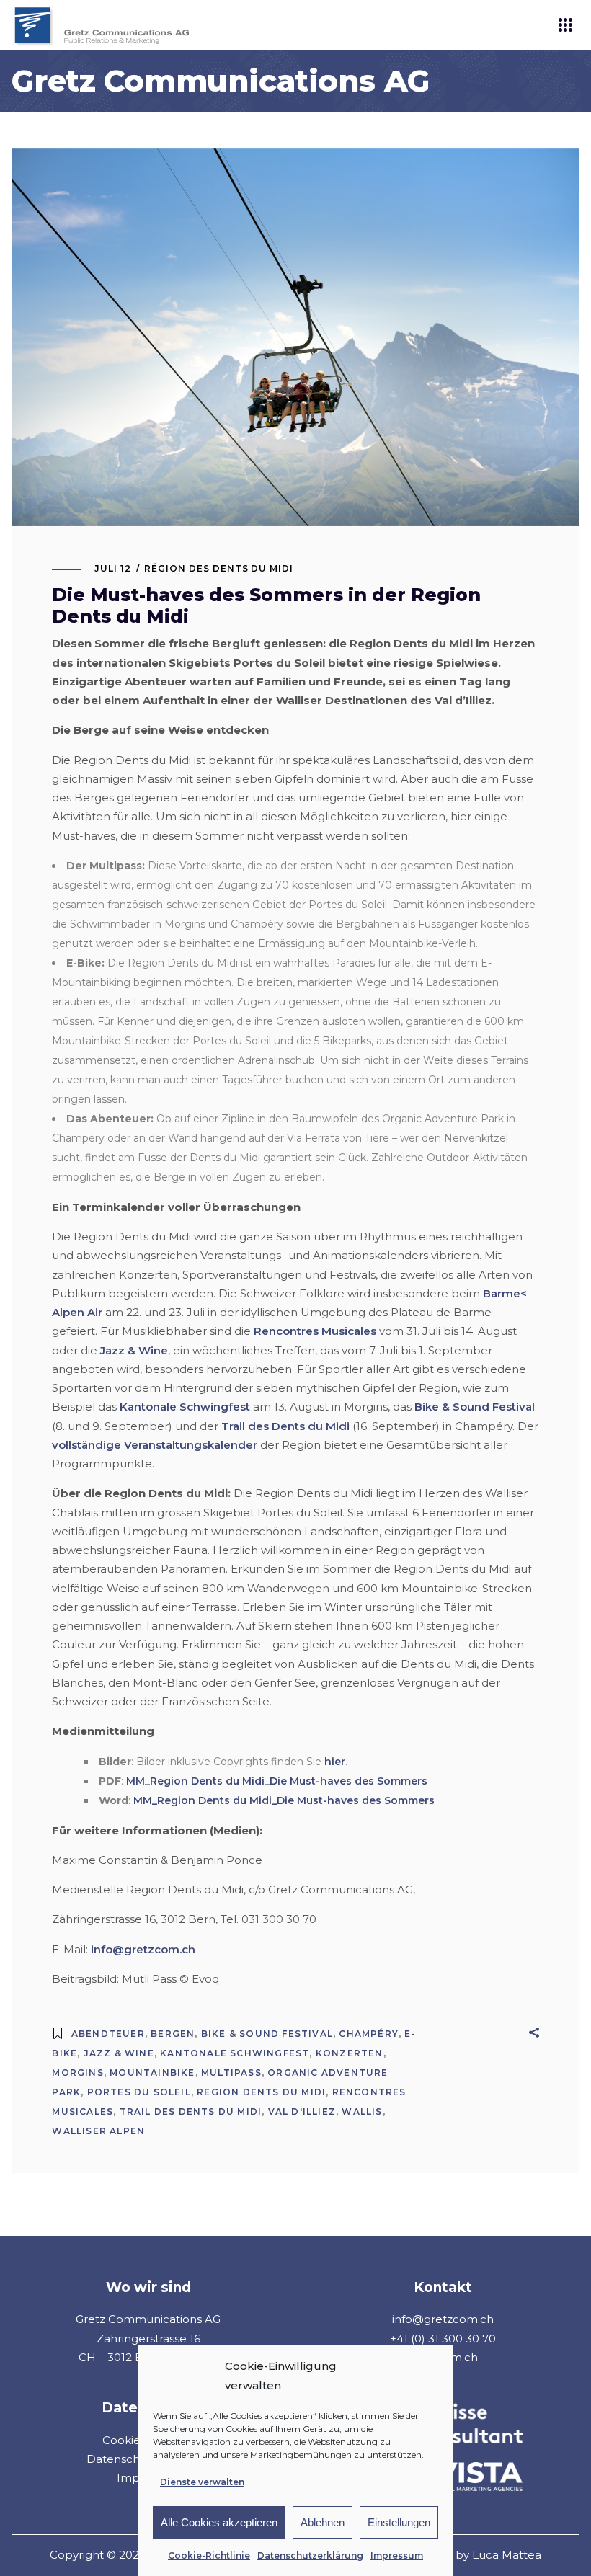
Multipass (231, 2073)
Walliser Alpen (98, 2131)
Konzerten (350, 2053)
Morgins (77, 2073)
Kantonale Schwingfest (185, 1407)
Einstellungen (399, 2522)
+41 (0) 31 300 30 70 (443, 2339)
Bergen (173, 2034)
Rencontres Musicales (315, 1331)
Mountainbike (152, 2073)
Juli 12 (113, 568)
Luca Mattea (507, 2555)
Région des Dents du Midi (219, 568)
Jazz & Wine (134, 1350)
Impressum (397, 2555)
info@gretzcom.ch (143, 1949)
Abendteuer (108, 2034)
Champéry (369, 2034)
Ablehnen (323, 2522)
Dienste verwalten (202, 2482)
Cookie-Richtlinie (209, 2555)
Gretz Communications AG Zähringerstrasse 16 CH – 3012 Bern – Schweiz (148, 2338)
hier (335, 1762)
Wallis (362, 2111)
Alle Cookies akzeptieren (219, 2522)
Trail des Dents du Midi (285, 1426)
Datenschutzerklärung (310, 2555)
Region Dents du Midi (261, 2092)
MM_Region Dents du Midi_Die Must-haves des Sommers (277, 1781)
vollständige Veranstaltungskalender (155, 1445)
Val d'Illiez (302, 2111)
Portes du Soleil (139, 2092)
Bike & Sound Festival (475, 1407)
